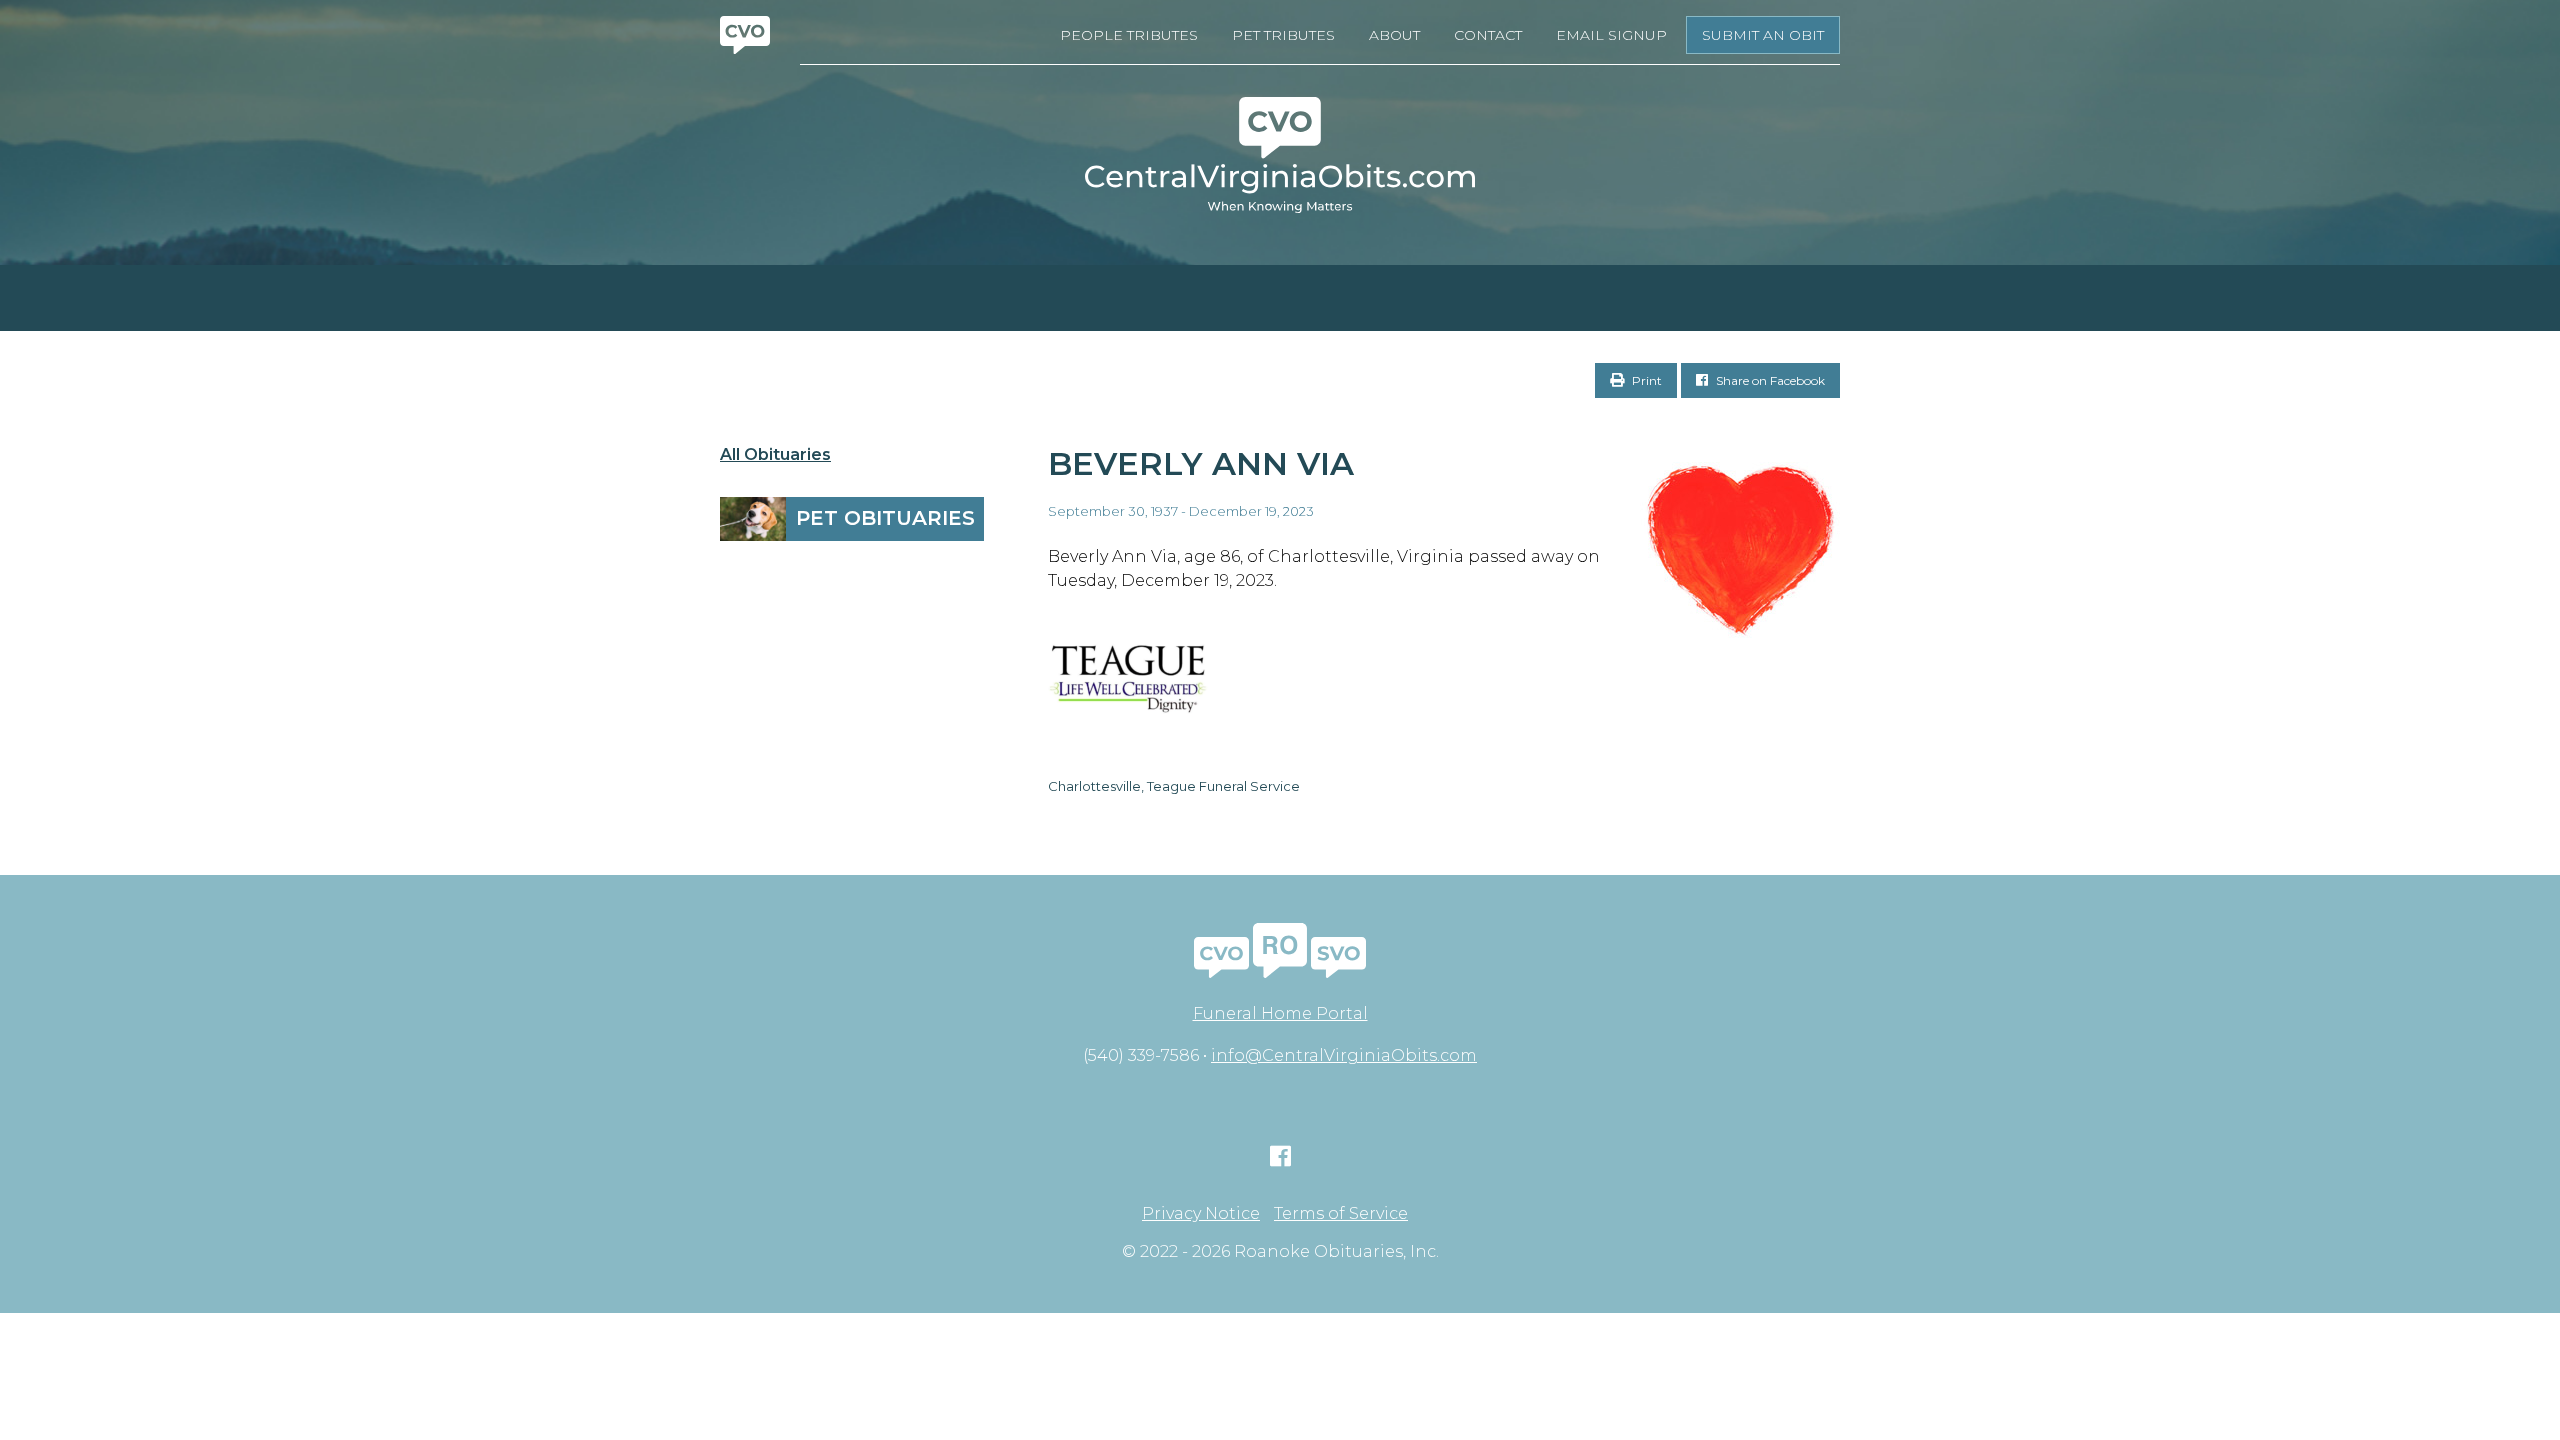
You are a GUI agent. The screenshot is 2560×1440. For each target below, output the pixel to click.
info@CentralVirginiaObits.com (1344, 1055)
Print (1645, 380)
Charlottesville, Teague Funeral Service (1174, 786)
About (1394, 35)
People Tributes (1129, 35)
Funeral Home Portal (1280, 1013)
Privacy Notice (1201, 1214)
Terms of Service (1341, 1214)
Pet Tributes (1283, 35)
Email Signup (1611, 35)
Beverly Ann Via (1201, 463)
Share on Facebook (1769, 380)
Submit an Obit (1763, 35)
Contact (1488, 35)
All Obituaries (775, 455)
